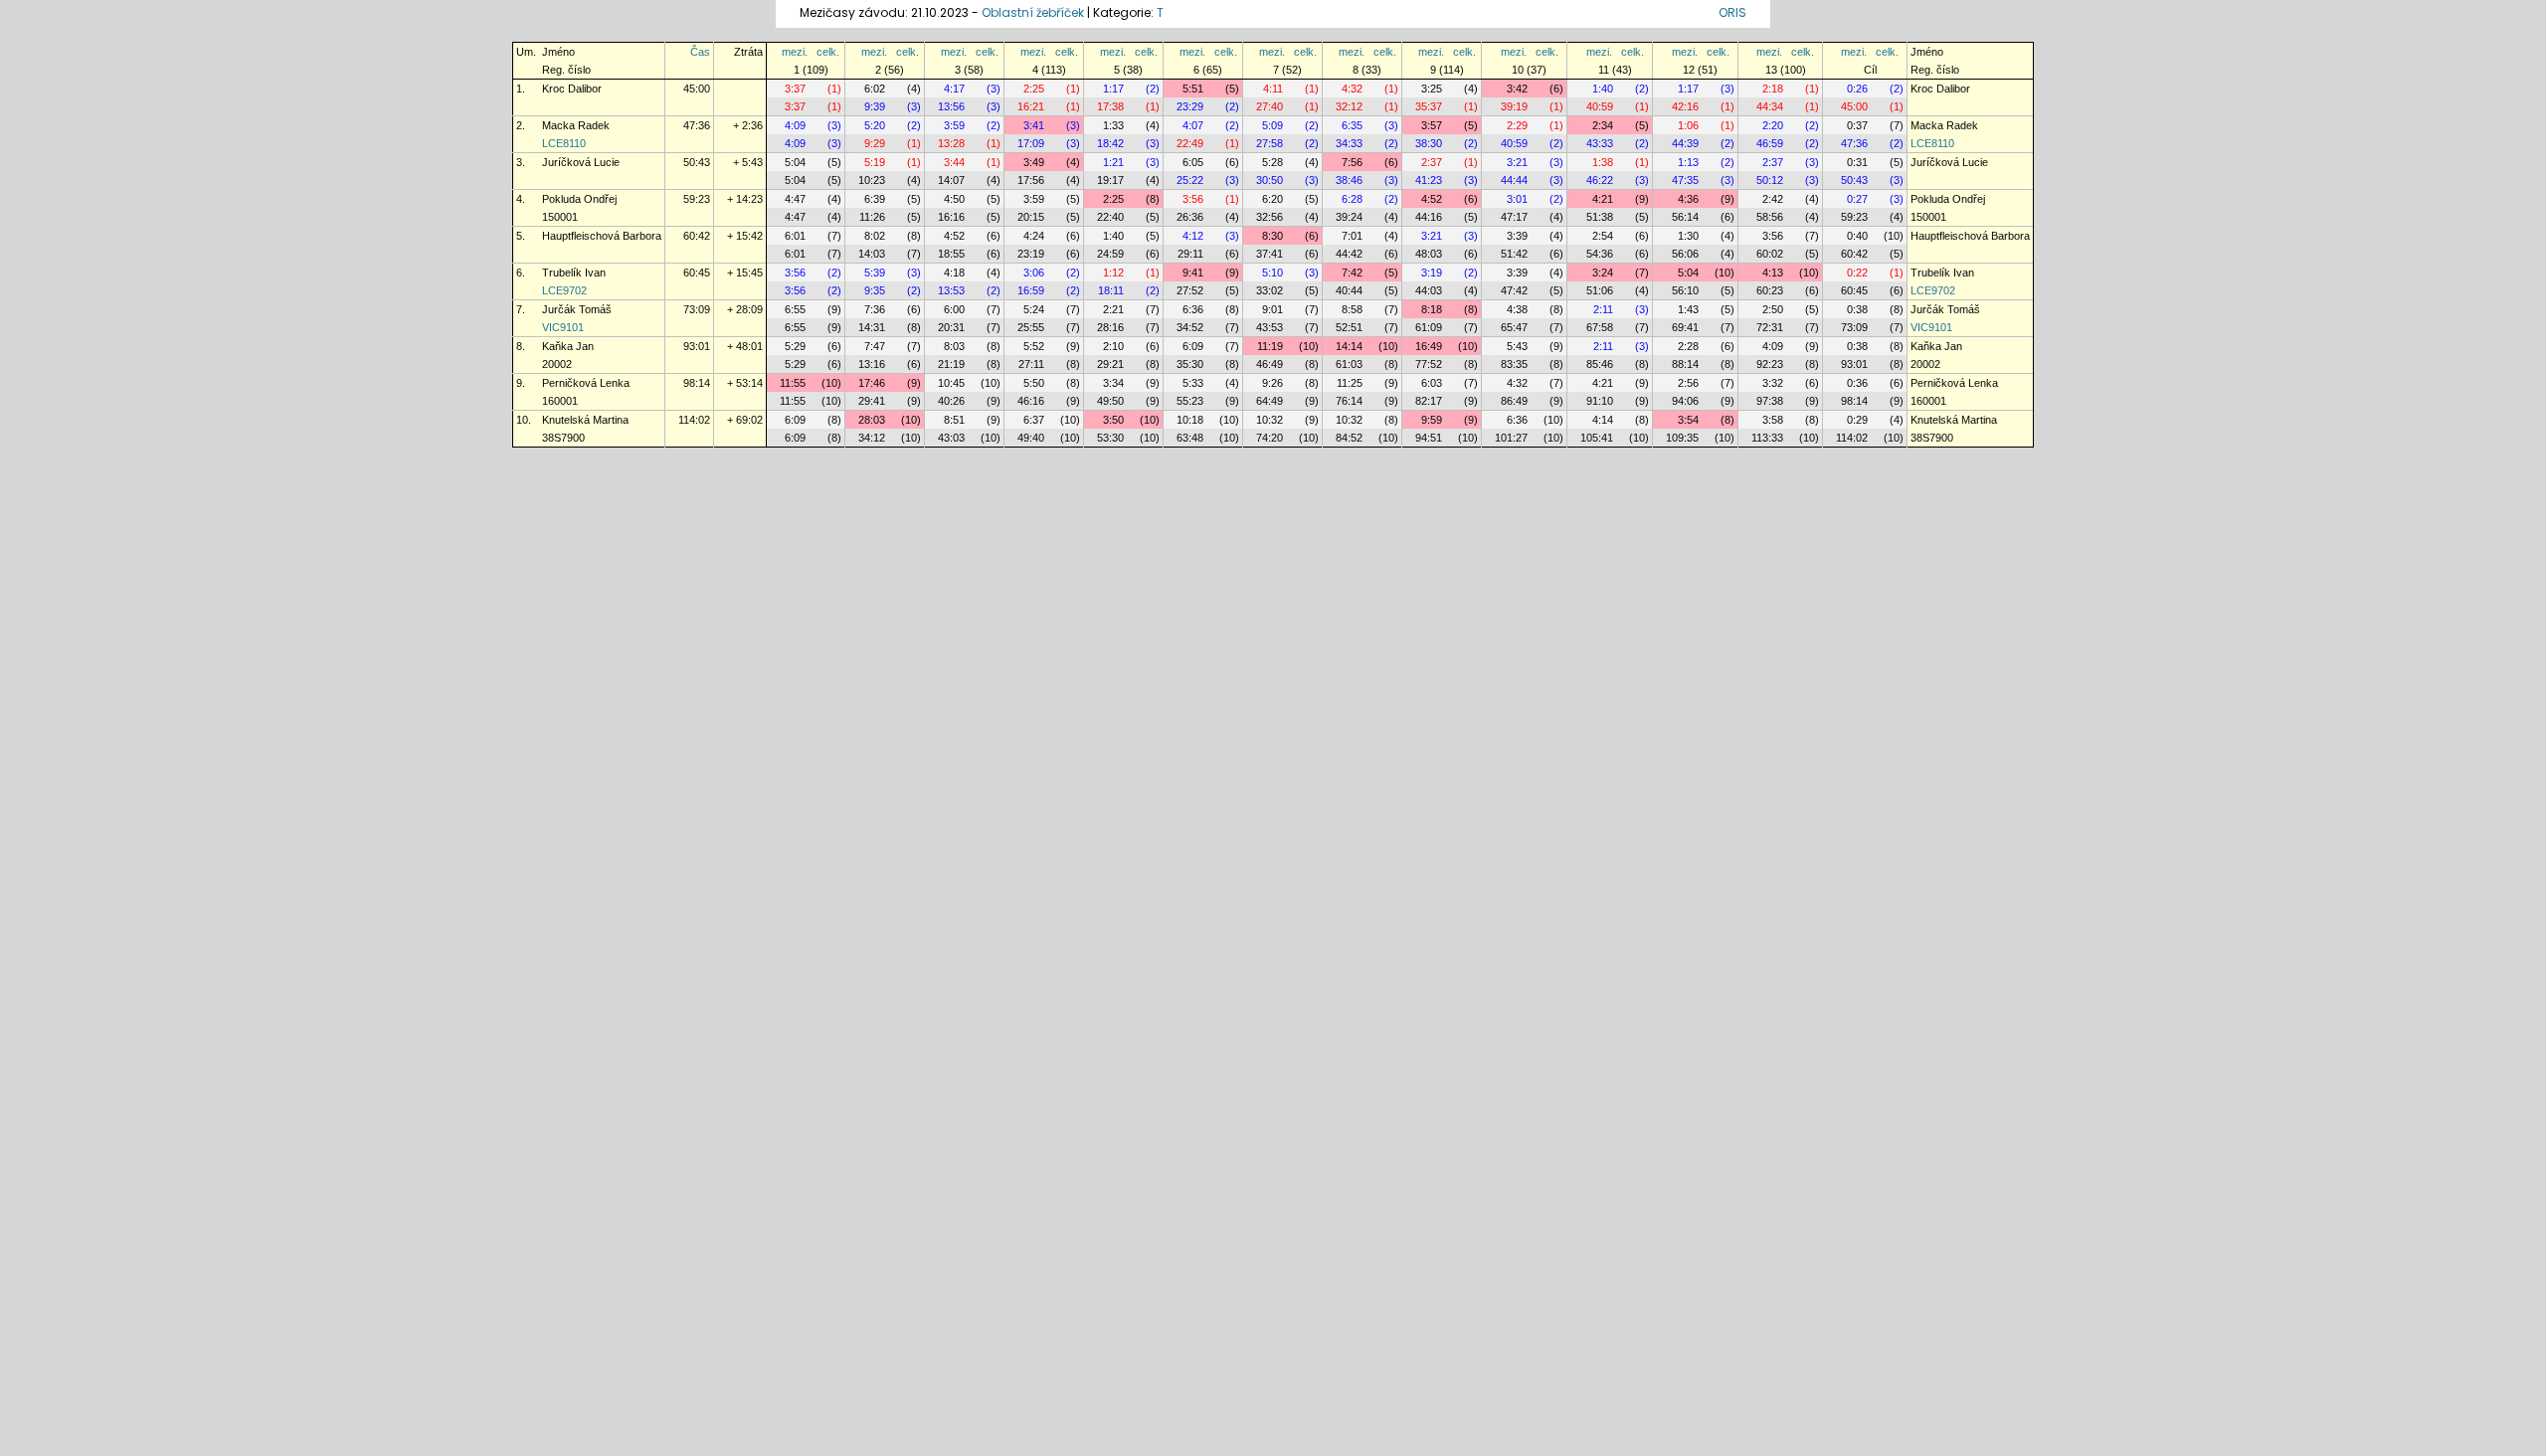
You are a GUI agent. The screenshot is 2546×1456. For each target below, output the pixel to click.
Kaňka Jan (568, 346)
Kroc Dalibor (572, 89)
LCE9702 (564, 290)
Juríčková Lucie (581, 162)
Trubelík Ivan (574, 273)
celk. (828, 52)
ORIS (1732, 12)
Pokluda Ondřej (579, 199)
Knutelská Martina (585, 420)
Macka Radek (576, 125)
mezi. (795, 52)
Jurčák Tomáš (577, 309)
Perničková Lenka (586, 383)
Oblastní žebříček (1033, 12)
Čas (700, 52)
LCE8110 (564, 143)
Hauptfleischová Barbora (602, 236)
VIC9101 (563, 327)
